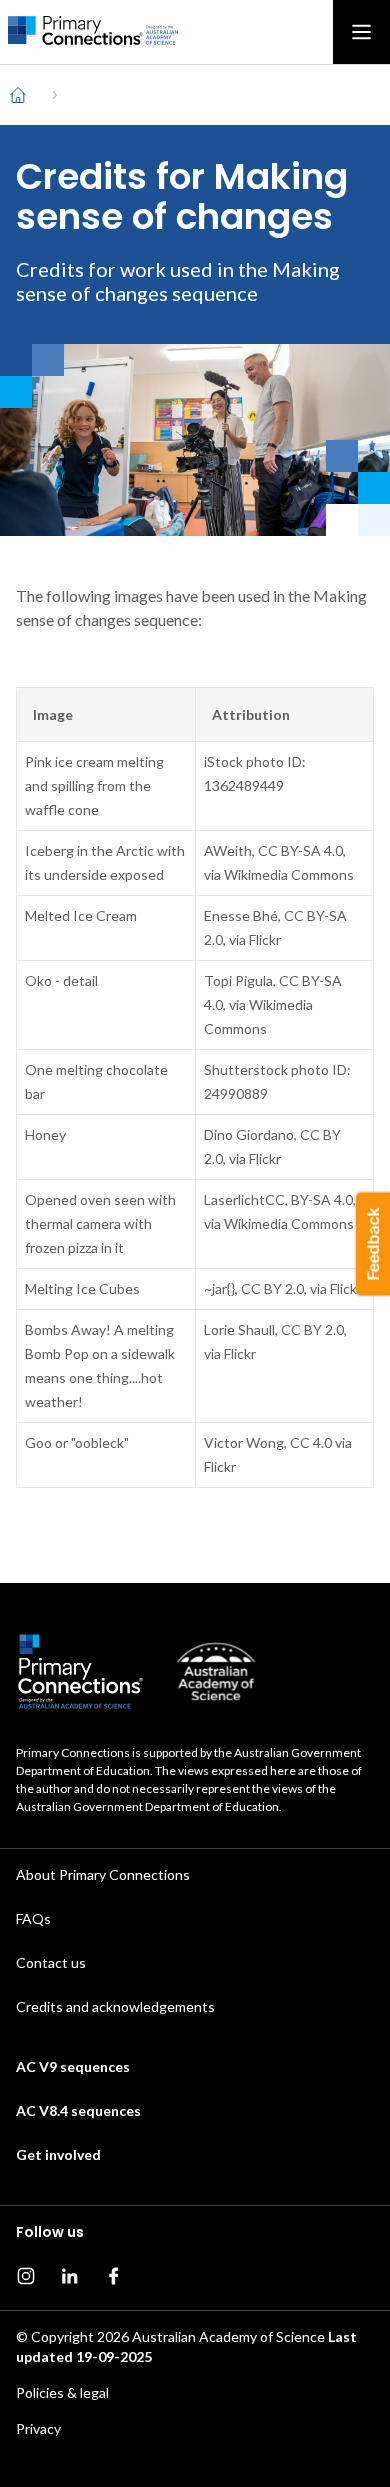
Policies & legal (62, 2392)
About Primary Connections (103, 1874)
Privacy (38, 2428)
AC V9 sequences (73, 2066)
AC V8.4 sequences (78, 2110)
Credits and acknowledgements (115, 2006)
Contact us (51, 1962)
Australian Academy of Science (228, 2336)
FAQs (33, 1918)
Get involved (58, 2154)
